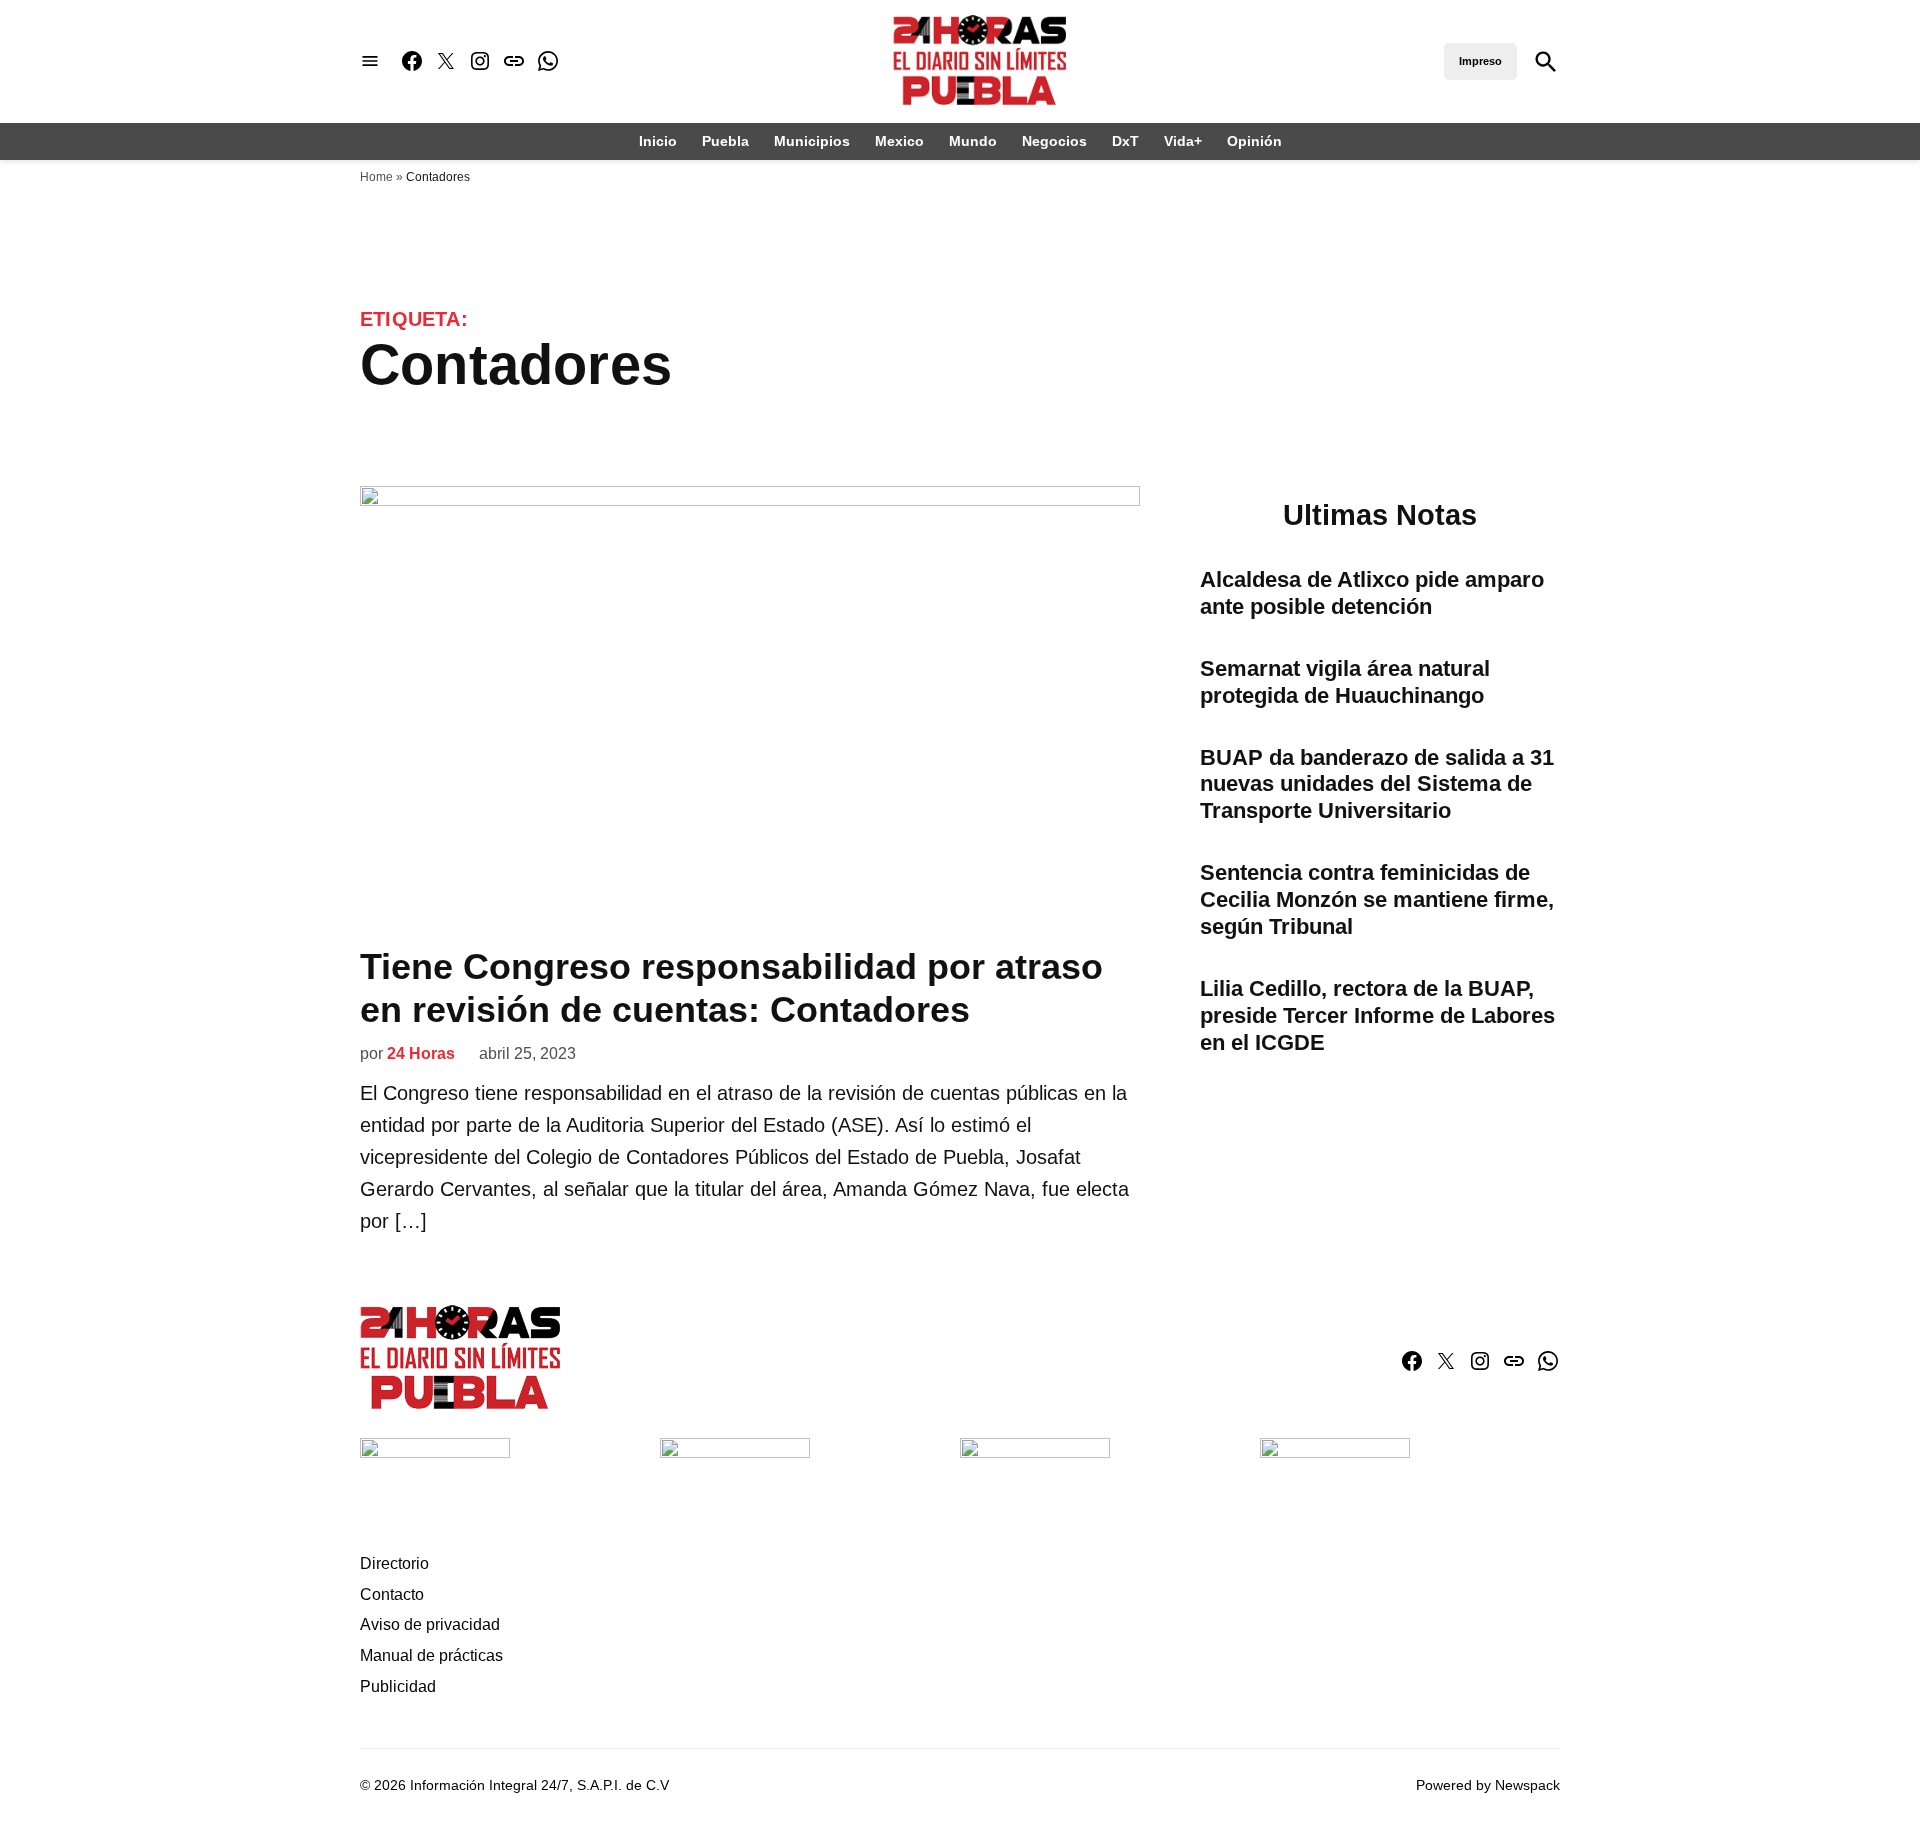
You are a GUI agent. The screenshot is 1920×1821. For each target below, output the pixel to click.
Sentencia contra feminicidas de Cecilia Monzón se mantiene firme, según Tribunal (1377, 899)
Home (376, 177)
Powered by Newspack (1488, 1785)
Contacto (392, 1594)
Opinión (1254, 141)
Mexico (899, 141)
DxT (1125, 141)
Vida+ (1183, 141)
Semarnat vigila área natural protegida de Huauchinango (1345, 682)
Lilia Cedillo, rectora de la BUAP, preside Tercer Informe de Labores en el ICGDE (1377, 1015)
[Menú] (370, 61)
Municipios (812, 141)
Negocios (1054, 141)
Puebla (725, 141)
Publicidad (398, 1686)
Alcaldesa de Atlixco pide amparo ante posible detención (1372, 593)
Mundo (973, 141)
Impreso (1480, 61)
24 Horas (421, 1053)
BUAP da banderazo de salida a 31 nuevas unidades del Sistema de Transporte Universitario (1377, 784)
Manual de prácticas (431, 1655)
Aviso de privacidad (430, 1624)
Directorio (394, 1563)
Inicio (658, 141)
